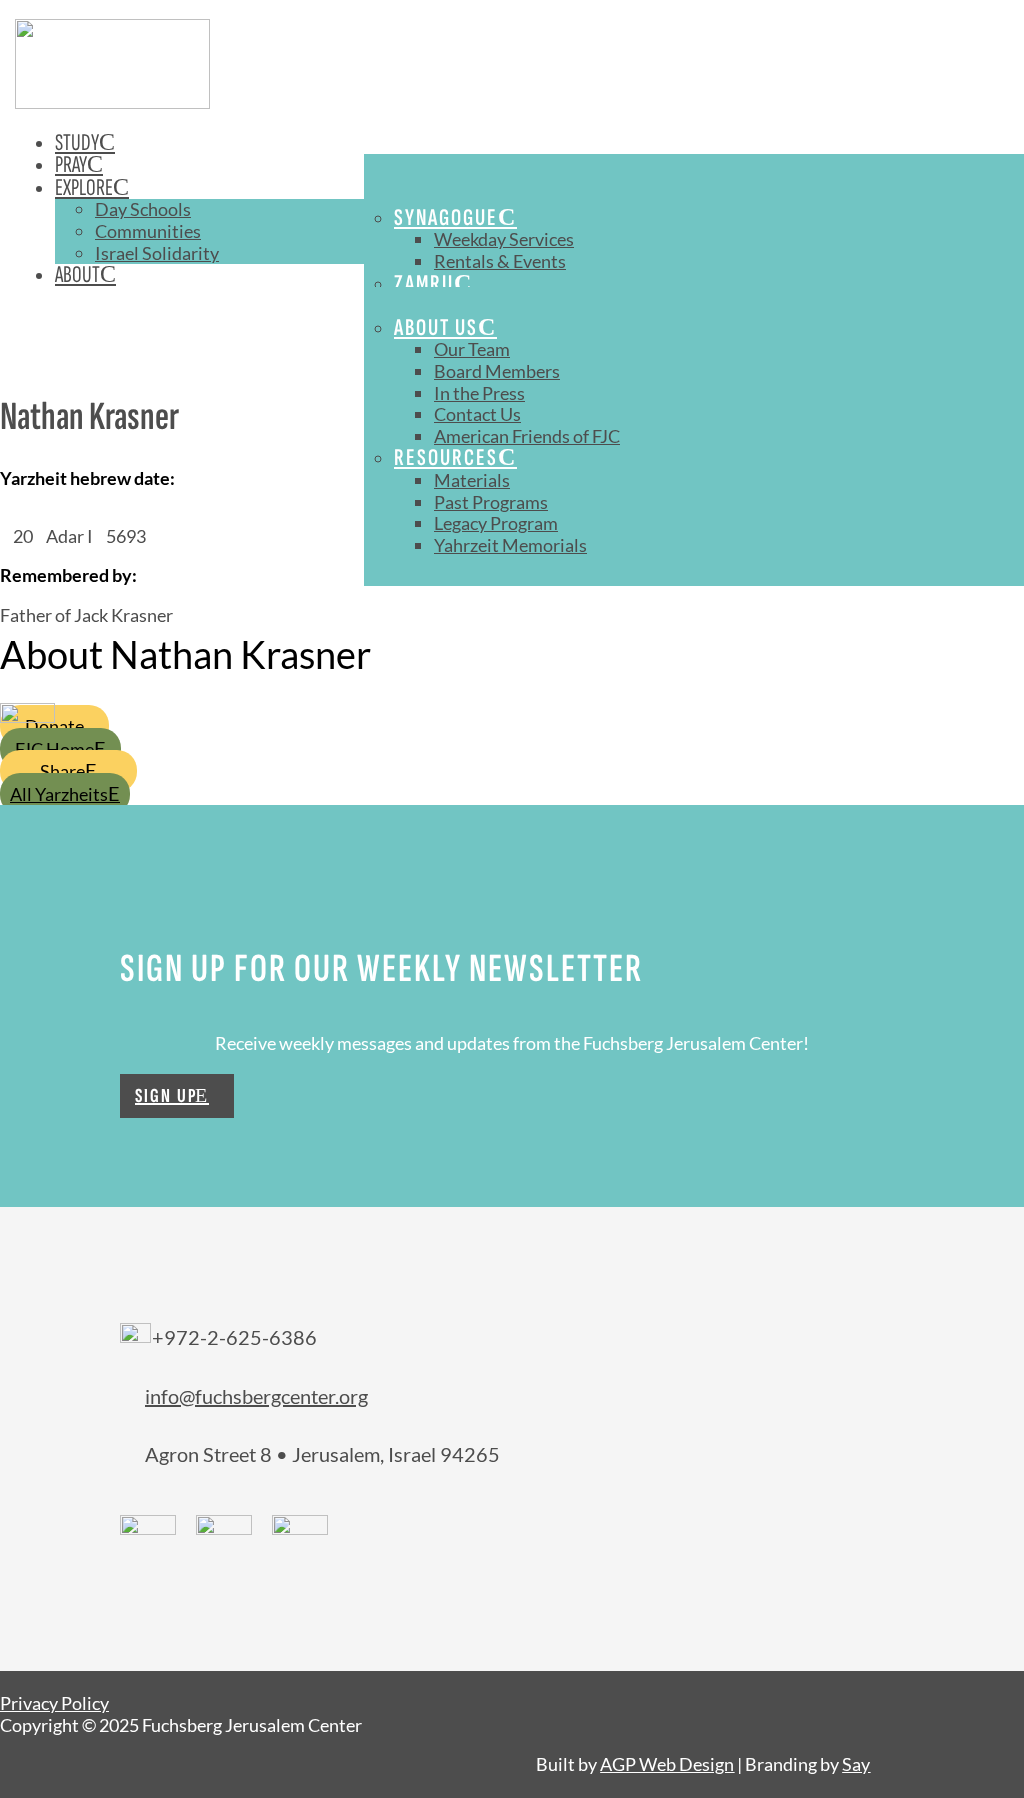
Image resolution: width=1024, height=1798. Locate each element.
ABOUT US (436, 327)
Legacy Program (496, 523)
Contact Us (477, 414)
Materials (472, 480)
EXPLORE (84, 187)
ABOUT (77, 274)
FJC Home (54, 749)
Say (856, 1764)
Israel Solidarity (157, 253)
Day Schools (143, 209)
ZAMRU (424, 283)
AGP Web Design (667, 1764)
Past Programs (491, 502)
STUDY (77, 142)
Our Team (472, 349)
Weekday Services (504, 239)
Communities (148, 231)
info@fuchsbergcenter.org (256, 1396)
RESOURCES (446, 457)
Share (62, 771)
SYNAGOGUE (446, 217)
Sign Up (166, 1096)
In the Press (479, 393)
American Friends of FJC (527, 436)
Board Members (497, 371)
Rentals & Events (500, 261)
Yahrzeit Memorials (510, 545)
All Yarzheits (59, 794)
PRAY (71, 164)
